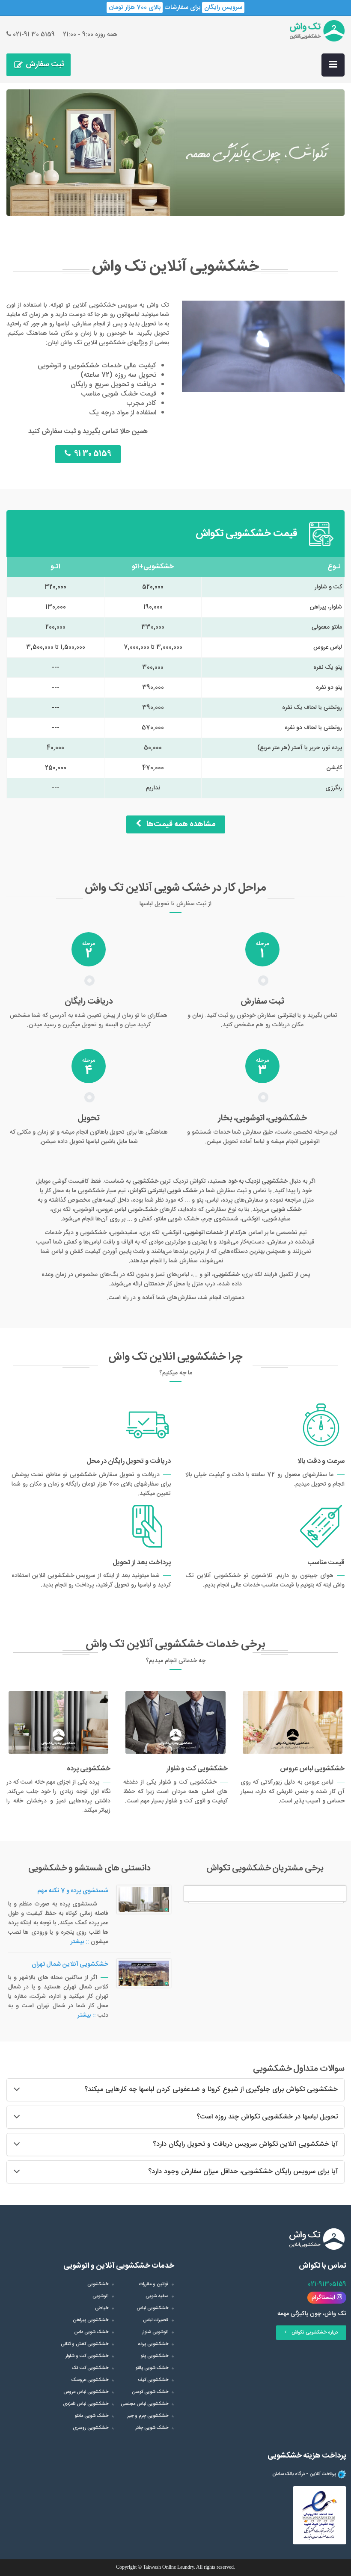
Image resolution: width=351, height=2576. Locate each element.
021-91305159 (327, 2284)
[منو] (333, 65)
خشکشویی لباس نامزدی (86, 2404)
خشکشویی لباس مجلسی (144, 2404)
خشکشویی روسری (91, 2428)
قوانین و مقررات (154, 2284)
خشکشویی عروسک (90, 2380)
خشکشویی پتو (154, 2356)
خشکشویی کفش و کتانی (85, 2344)
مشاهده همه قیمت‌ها (178, 824)
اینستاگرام (324, 2298)
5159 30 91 (91, 454)
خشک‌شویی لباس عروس (128, 1210)
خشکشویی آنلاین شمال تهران (70, 1964)
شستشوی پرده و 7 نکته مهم (73, 1891)
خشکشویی (98, 2284)
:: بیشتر (80, 1942)
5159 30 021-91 (33, 35)
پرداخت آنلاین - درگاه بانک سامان (304, 2474)
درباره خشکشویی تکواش (312, 2333)
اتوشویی (100, 2296)
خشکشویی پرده (153, 2344)
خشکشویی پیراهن (91, 2320)
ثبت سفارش (45, 65)
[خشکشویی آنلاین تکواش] (317, 31)
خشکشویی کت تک (90, 2368)
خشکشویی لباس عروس (86, 2392)
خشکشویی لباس (152, 2308)
